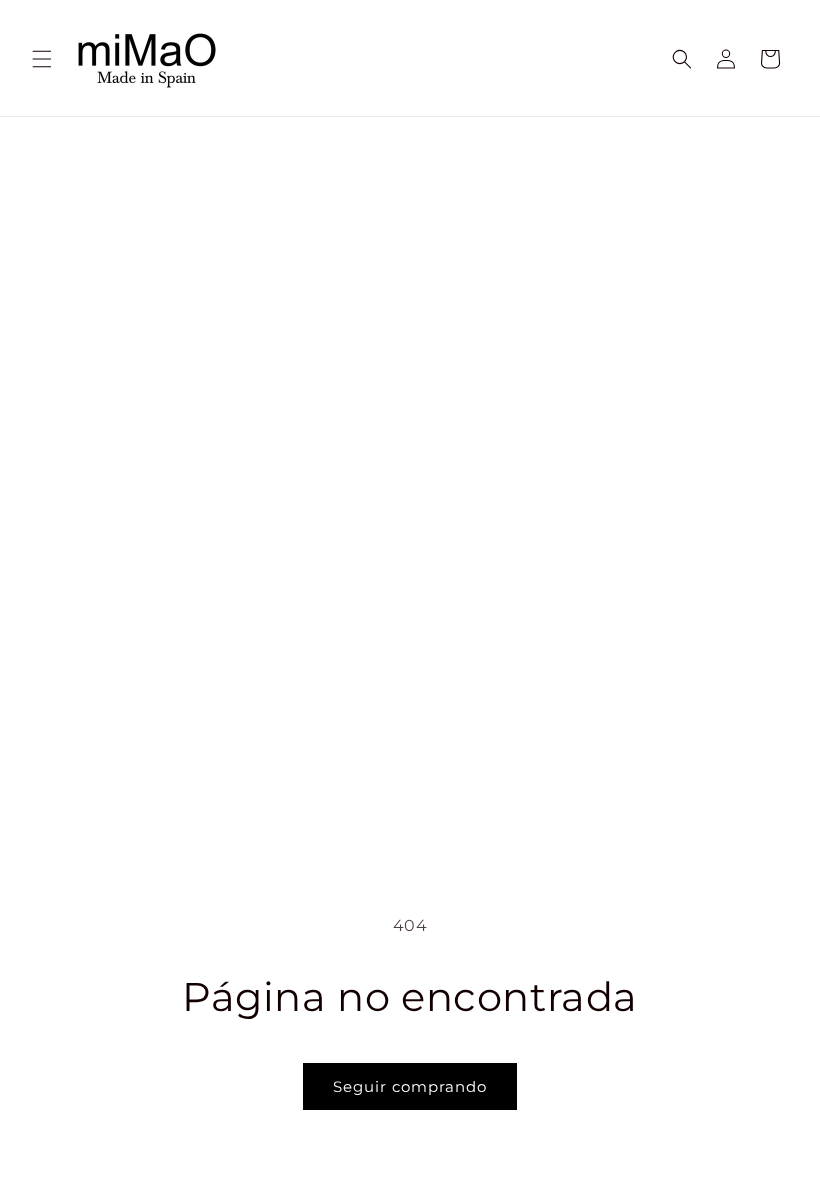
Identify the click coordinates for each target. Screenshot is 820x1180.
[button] (42, 59)
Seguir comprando (410, 1086)
